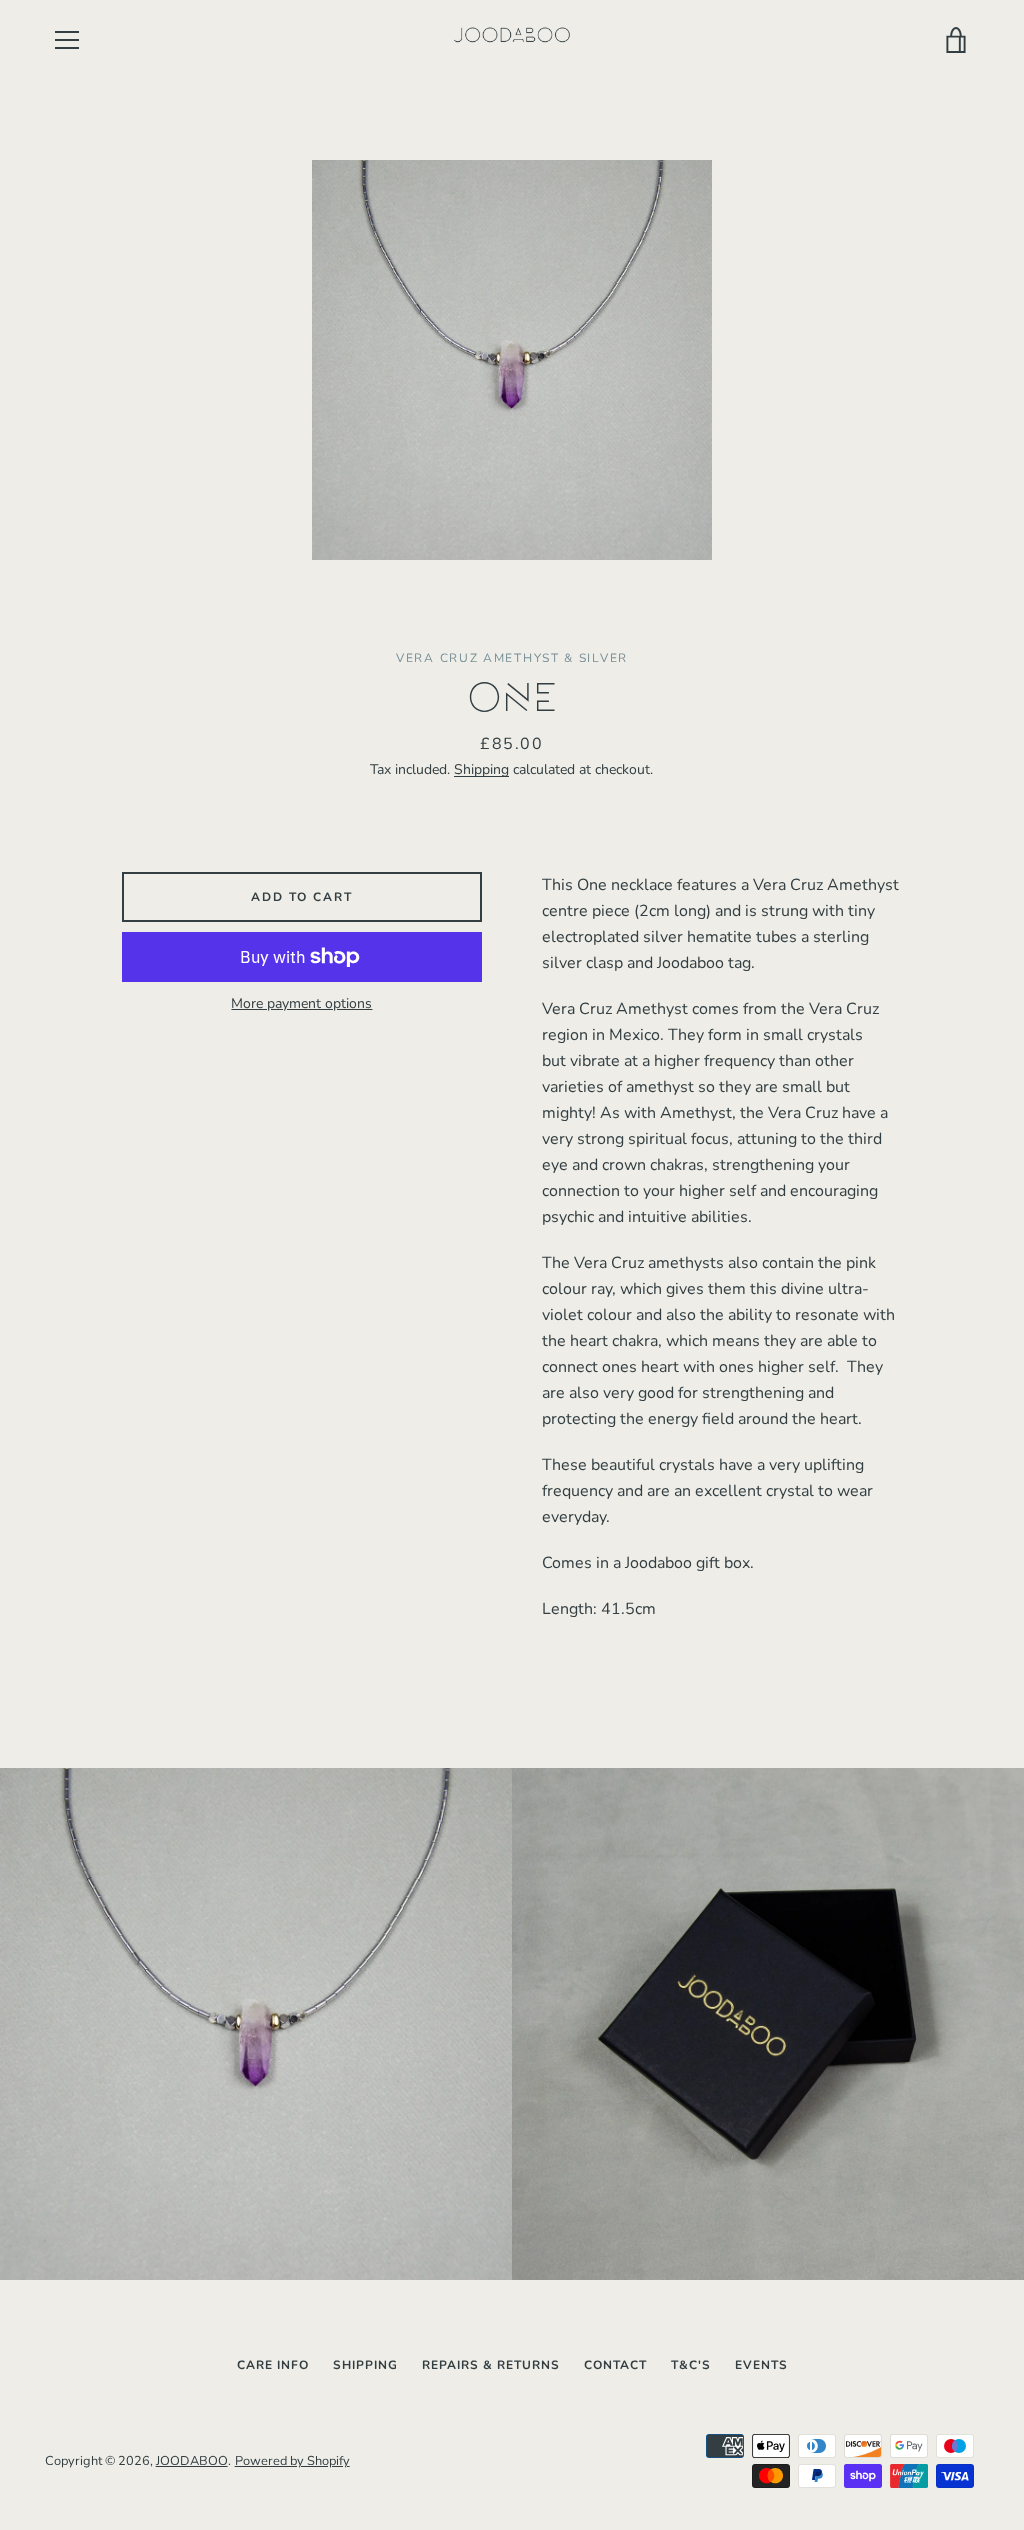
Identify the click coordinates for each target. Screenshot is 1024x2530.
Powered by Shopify (292, 2461)
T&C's (691, 2365)
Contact (615, 2365)
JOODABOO (192, 2461)
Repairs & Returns (491, 2365)
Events (761, 2365)
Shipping (481, 769)
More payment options (301, 1003)
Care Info (273, 2365)
